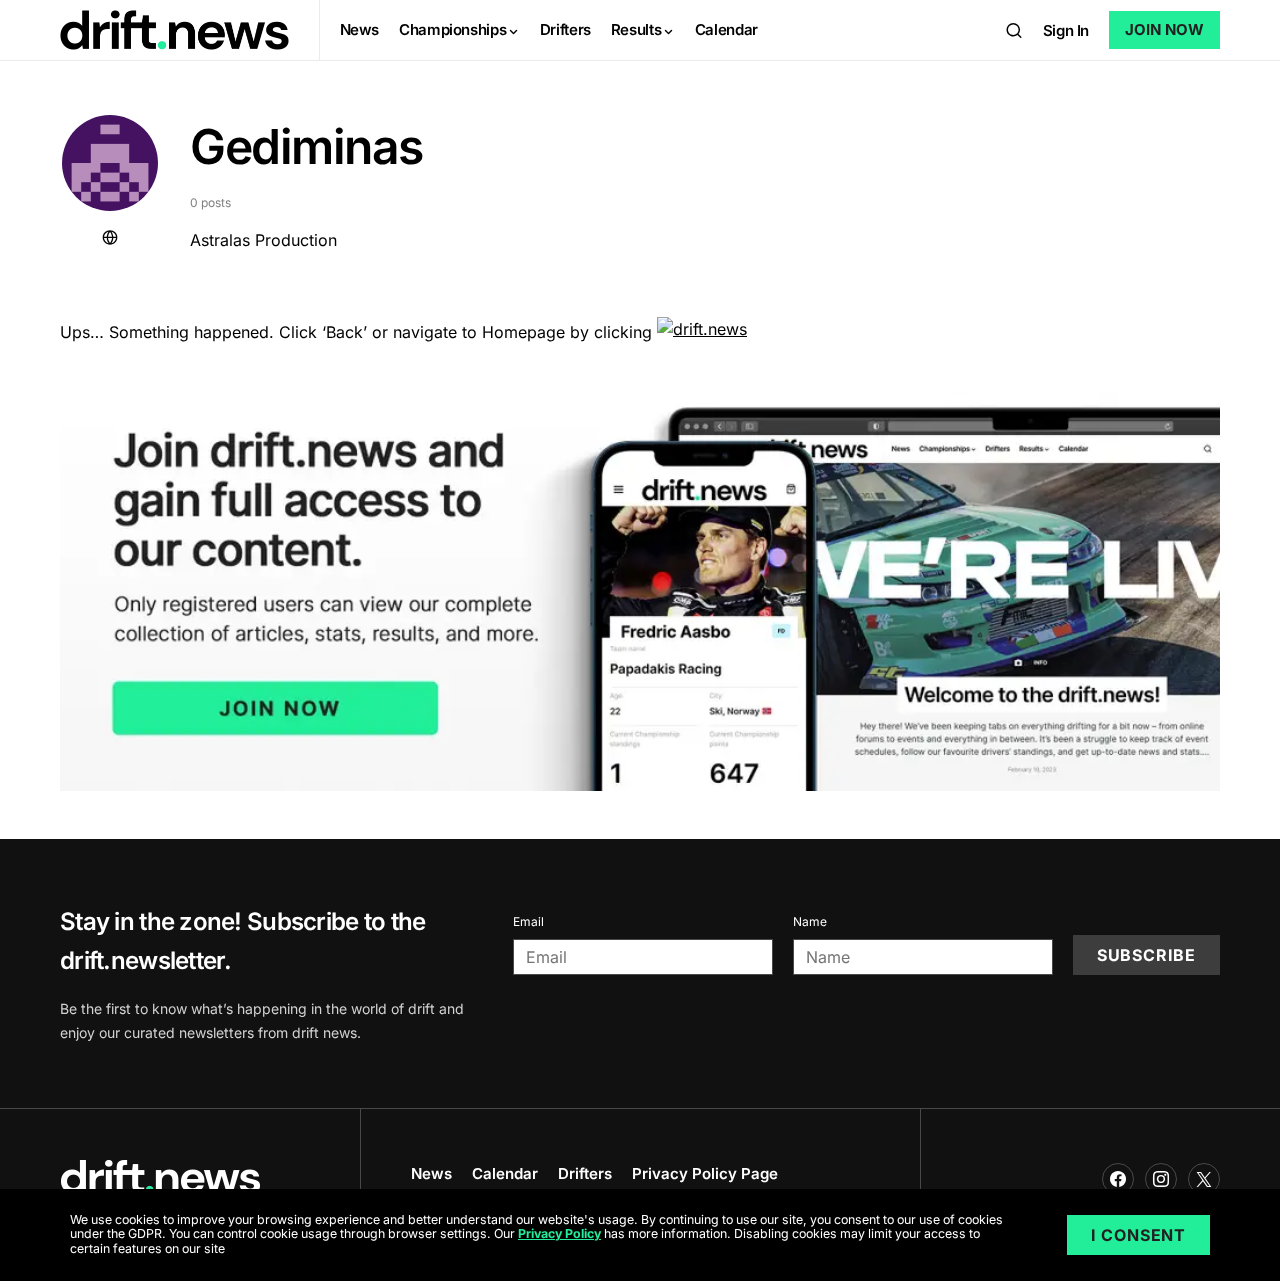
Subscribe (1146, 955)
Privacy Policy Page (705, 1173)
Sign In (1066, 30)
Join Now (1164, 29)
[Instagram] (1161, 1179)
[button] (1014, 30)
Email (528, 921)
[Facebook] (1118, 1179)
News (431, 1173)
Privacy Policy (559, 1234)
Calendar (505, 1173)
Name (810, 921)
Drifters (585, 1173)
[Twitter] (1204, 1179)
